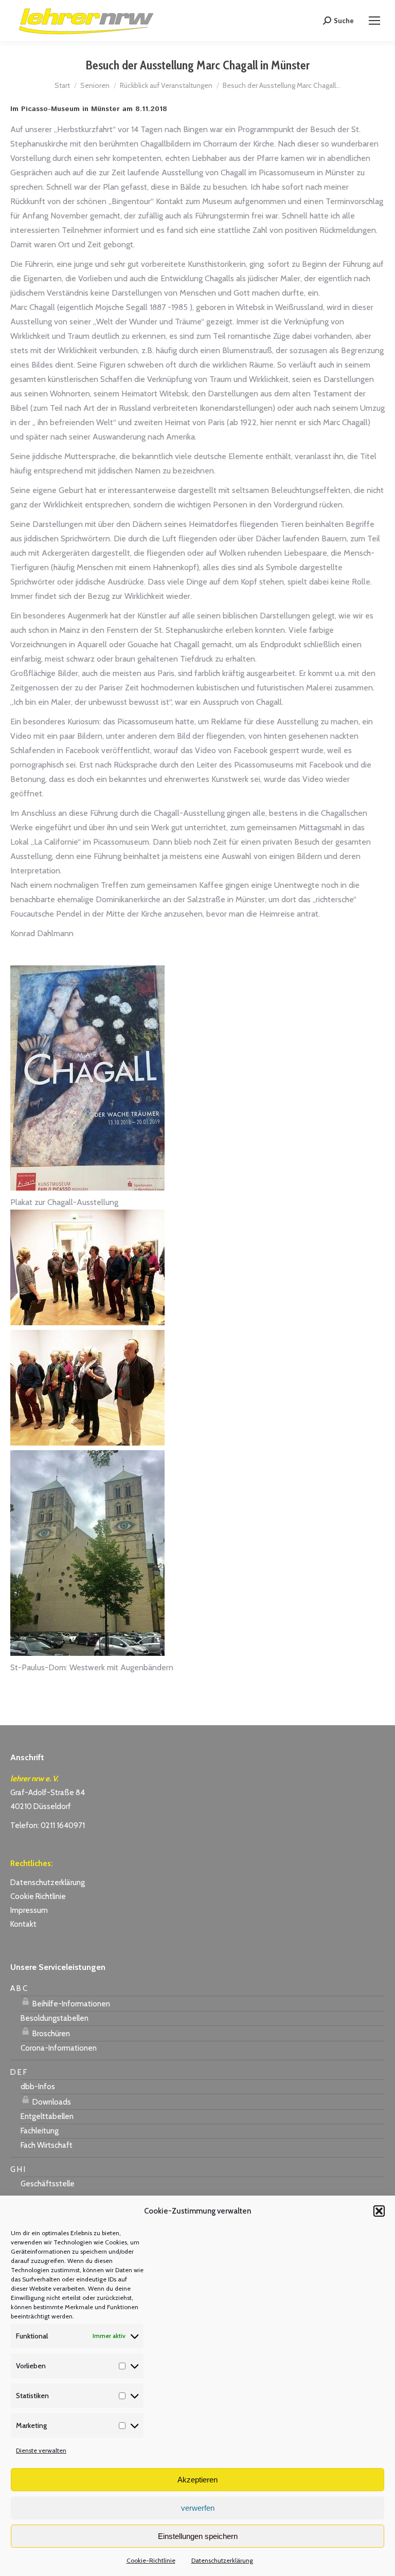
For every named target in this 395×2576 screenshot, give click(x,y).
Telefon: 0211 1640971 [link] (48, 1825)
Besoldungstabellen (55, 2018)
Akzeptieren (197, 2480)
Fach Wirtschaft (47, 2145)
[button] (379, 2211)
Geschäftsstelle (48, 2184)
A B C (19, 1988)
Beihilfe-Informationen (70, 2004)
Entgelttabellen (47, 2116)
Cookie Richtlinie (38, 1896)
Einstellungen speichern (198, 2536)
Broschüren (50, 2034)
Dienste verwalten (41, 2450)
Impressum (29, 1910)
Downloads (51, 2102)
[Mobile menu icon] (374, 21)
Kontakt (23, 1924)
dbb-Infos (38, 2087)
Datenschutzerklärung (222, 2560)
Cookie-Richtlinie (151, 2560)
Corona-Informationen (59, 2048)
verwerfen (198, 2508)
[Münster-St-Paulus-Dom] (87, 1653)
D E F (19, 2072)
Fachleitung (40, 2131)
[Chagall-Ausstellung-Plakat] (87, 1188)
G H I (18, 2169)
